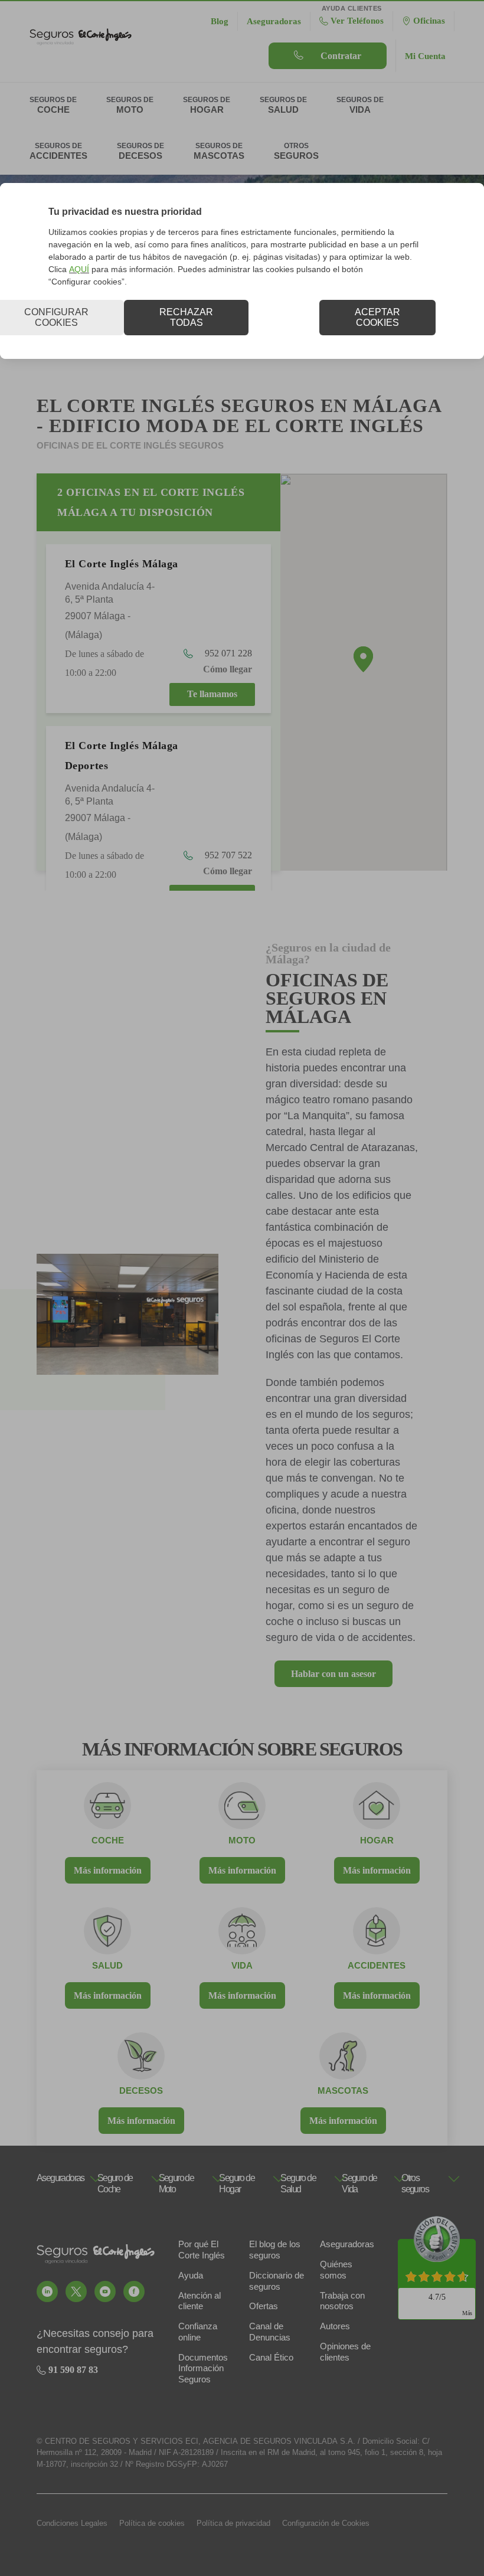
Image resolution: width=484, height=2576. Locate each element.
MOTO (242, 1840)
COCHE (108, 1840)
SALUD (107, 1965)
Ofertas (264, 2306)
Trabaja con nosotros (342, 2301)
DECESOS (141, 2090)
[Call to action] (47, 2291)
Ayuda (191, 2275)
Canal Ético (271, 2357)
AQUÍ (79, 269)
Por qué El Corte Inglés (202, 2250)
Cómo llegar (228, 669)
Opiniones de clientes (345, 2352)
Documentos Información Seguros (203, 2369)
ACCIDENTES (377, 1965)
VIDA (242, 1965)
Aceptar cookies (377, 317)
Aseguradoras (347, 2244)
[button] (364, 659)
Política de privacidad (233, 2523)
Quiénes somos (336, 2270)
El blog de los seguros (275, 2250)
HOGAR (377, 1840)
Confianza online (198, 2332)
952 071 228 (227, 653)
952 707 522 (227, 855)
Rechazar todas (186, 317)
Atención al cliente (200, 2301)
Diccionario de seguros (277, 2281)
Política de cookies (152, 2523)
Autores (335, 2326)
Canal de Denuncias (270, 2332)
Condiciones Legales (72, 2523)
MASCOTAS (343, 2090)
